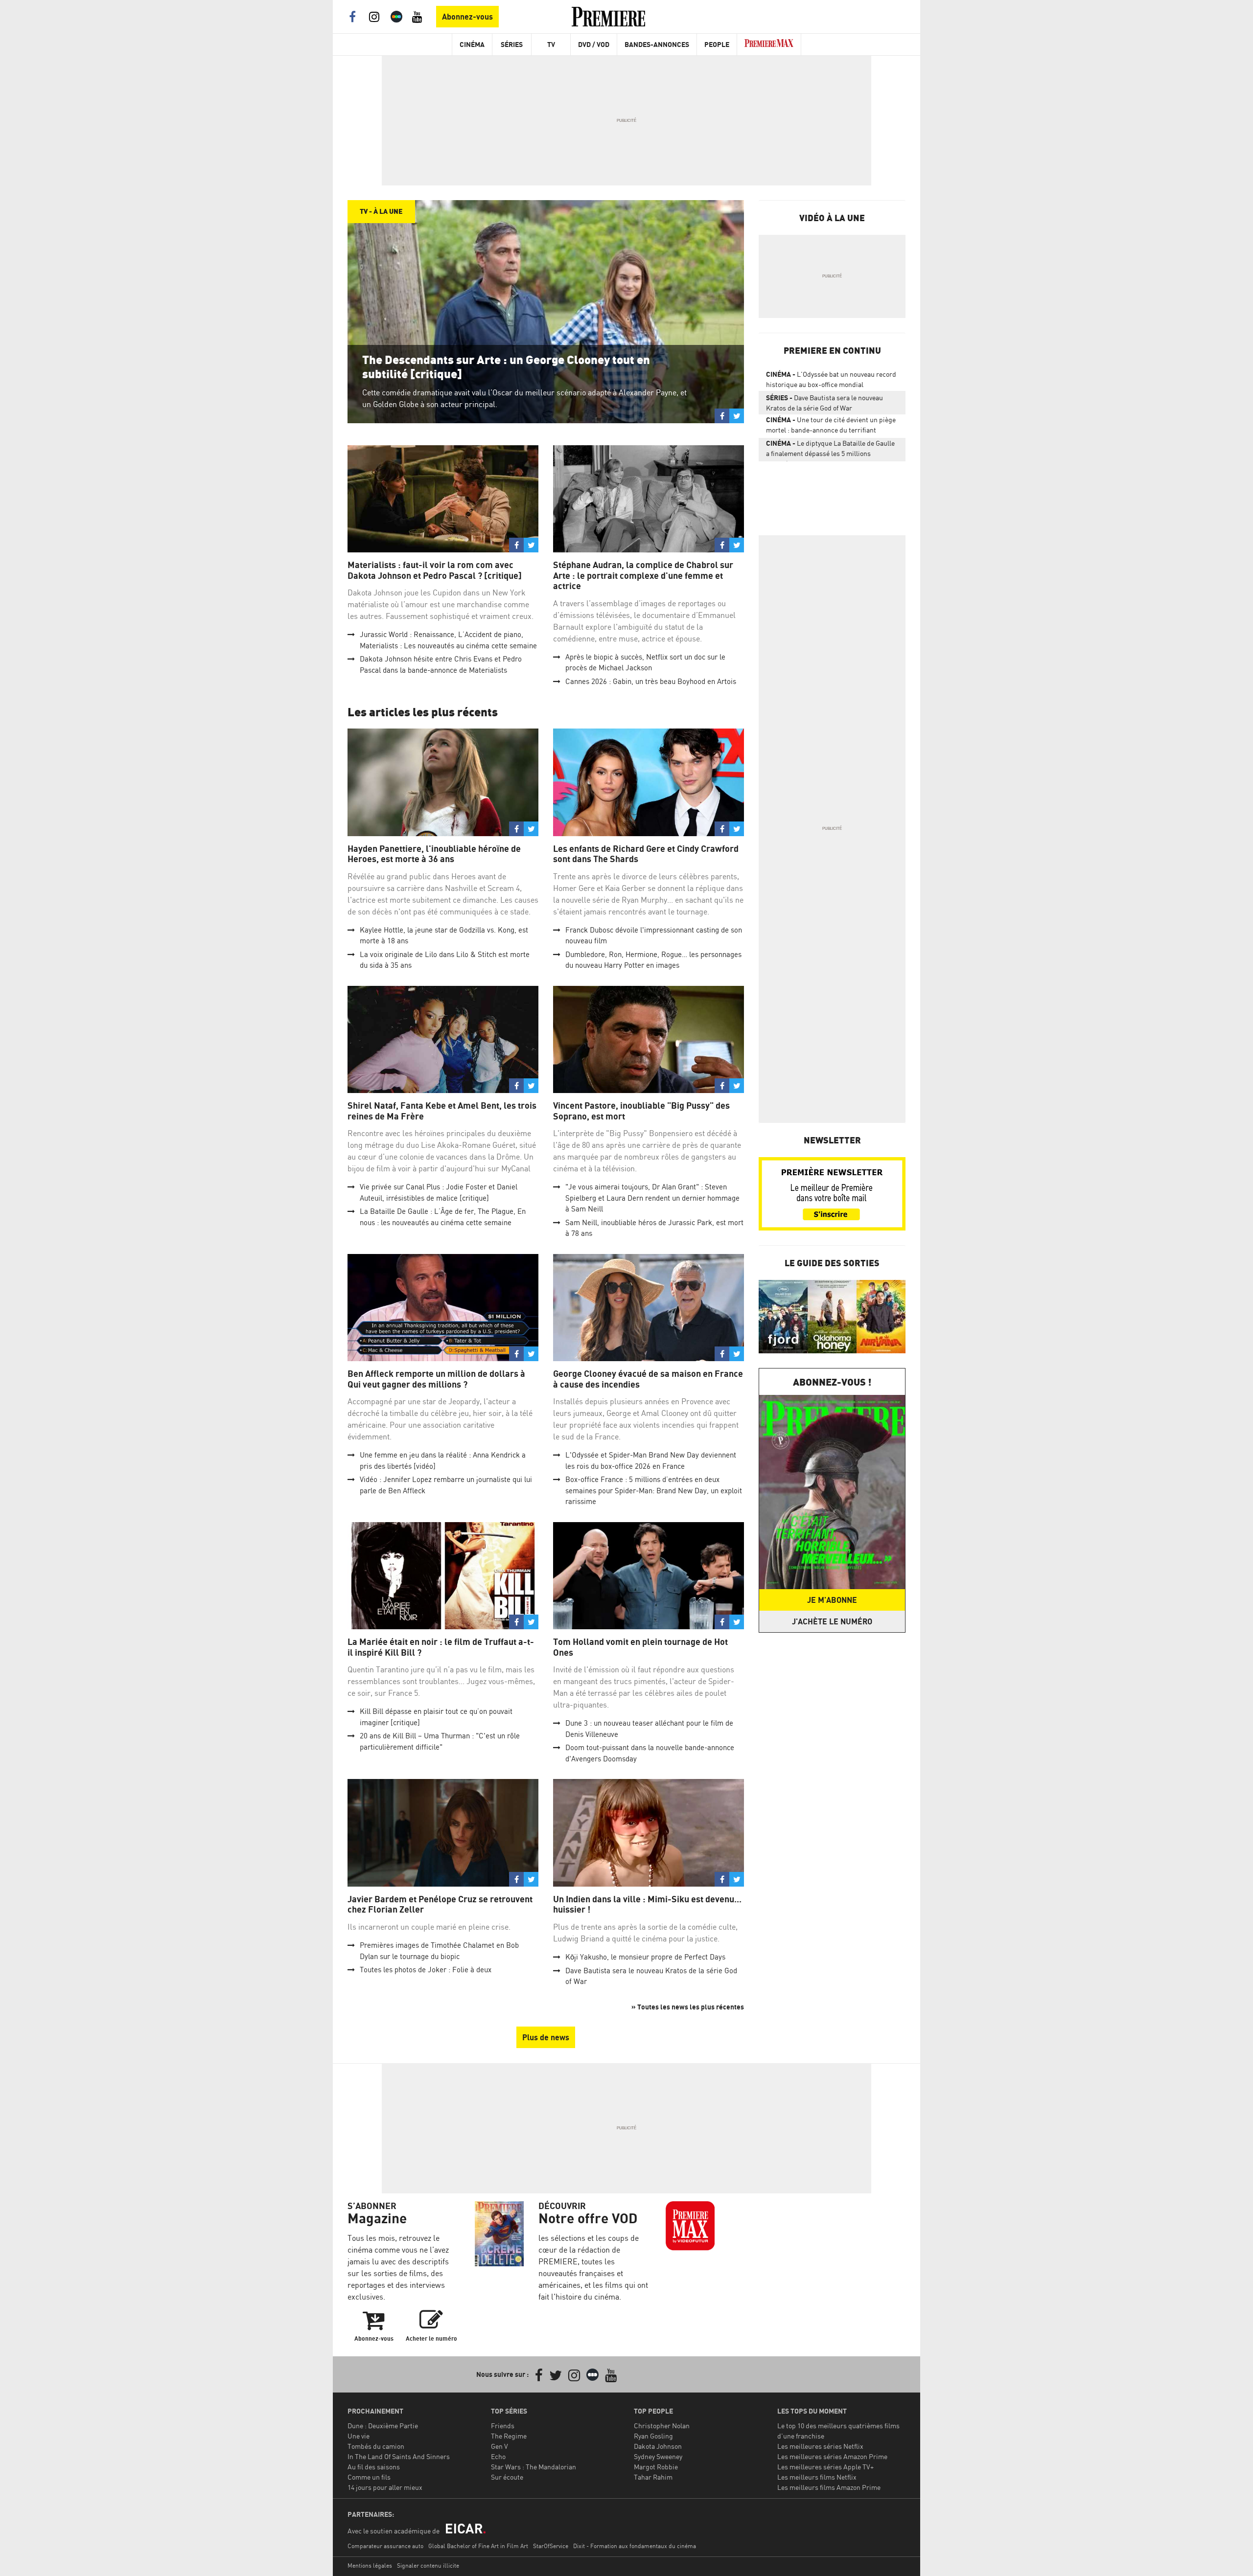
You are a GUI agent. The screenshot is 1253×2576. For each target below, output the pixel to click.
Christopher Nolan (662, 2426)
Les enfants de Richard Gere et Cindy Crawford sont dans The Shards (646, 854)
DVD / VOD (594, 44)
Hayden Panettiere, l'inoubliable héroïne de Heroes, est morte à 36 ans (434, 854)
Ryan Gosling (653, 2436)
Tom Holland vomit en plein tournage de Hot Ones (640, 1647)
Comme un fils (369, 2477)
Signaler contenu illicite (428, 2565)
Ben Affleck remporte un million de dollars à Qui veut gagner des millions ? (436, 1379)
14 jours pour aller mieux (385, 2487)
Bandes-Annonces (657, 44)
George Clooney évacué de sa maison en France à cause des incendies (648, 1379)
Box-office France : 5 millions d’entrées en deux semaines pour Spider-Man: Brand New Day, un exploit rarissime (654, 1490)
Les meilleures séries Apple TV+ (825, 2467)
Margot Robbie (656, 2467)
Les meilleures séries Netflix (820, 2446)
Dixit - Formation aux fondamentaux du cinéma (635, 2546)
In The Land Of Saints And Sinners (399, 2456)
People (717, 44)
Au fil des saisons (374, 2467)
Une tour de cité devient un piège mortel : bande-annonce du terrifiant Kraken (831, 427)
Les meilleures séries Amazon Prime (832, 2456)
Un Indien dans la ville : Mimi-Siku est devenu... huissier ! (647, 1904)
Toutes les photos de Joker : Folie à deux (426, 1970)
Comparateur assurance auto (385, 2546)
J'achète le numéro (832, 1621)
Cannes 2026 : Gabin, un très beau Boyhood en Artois (651, 681)
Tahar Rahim (653, 2477)
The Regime (509, 2436)
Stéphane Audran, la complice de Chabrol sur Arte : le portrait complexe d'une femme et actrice (643, 575)
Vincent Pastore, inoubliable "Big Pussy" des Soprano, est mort (641, 1111)
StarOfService (551, 2546)
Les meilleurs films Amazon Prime (829, 2487)
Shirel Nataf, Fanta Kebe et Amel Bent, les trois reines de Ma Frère (442, 1111)
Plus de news (546, 2037)
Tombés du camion (376, 2446)
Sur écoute (507, 2477)
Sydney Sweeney (658, 2456)
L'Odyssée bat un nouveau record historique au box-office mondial (831, 379)
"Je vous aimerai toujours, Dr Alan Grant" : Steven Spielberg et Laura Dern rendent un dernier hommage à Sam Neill (652, 1198)
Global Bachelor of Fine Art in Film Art (478, 2546)
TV (551, 44)
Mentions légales (370, 2565)
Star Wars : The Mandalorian (534, 2467)
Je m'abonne (832, 1600)
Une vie (359, 2436)
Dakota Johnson (658, 2446)
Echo (498, 2456)
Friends (503, 2426)
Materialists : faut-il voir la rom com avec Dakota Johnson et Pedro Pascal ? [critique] (435, 570)
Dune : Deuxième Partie (383, 2426)
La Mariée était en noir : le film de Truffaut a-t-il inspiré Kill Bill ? (441, 1647)
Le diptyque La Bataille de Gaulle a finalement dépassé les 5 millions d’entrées (830, 450)
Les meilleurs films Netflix (817, 2477)
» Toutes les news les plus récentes (688, 2007)
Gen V (499, 2446)
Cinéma (472, 44)
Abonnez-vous (467, 17)
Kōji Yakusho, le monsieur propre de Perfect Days (645, 1957)
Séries (512, 44)
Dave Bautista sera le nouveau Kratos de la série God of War (824, 403)
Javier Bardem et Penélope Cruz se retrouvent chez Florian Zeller (440, 1904)
